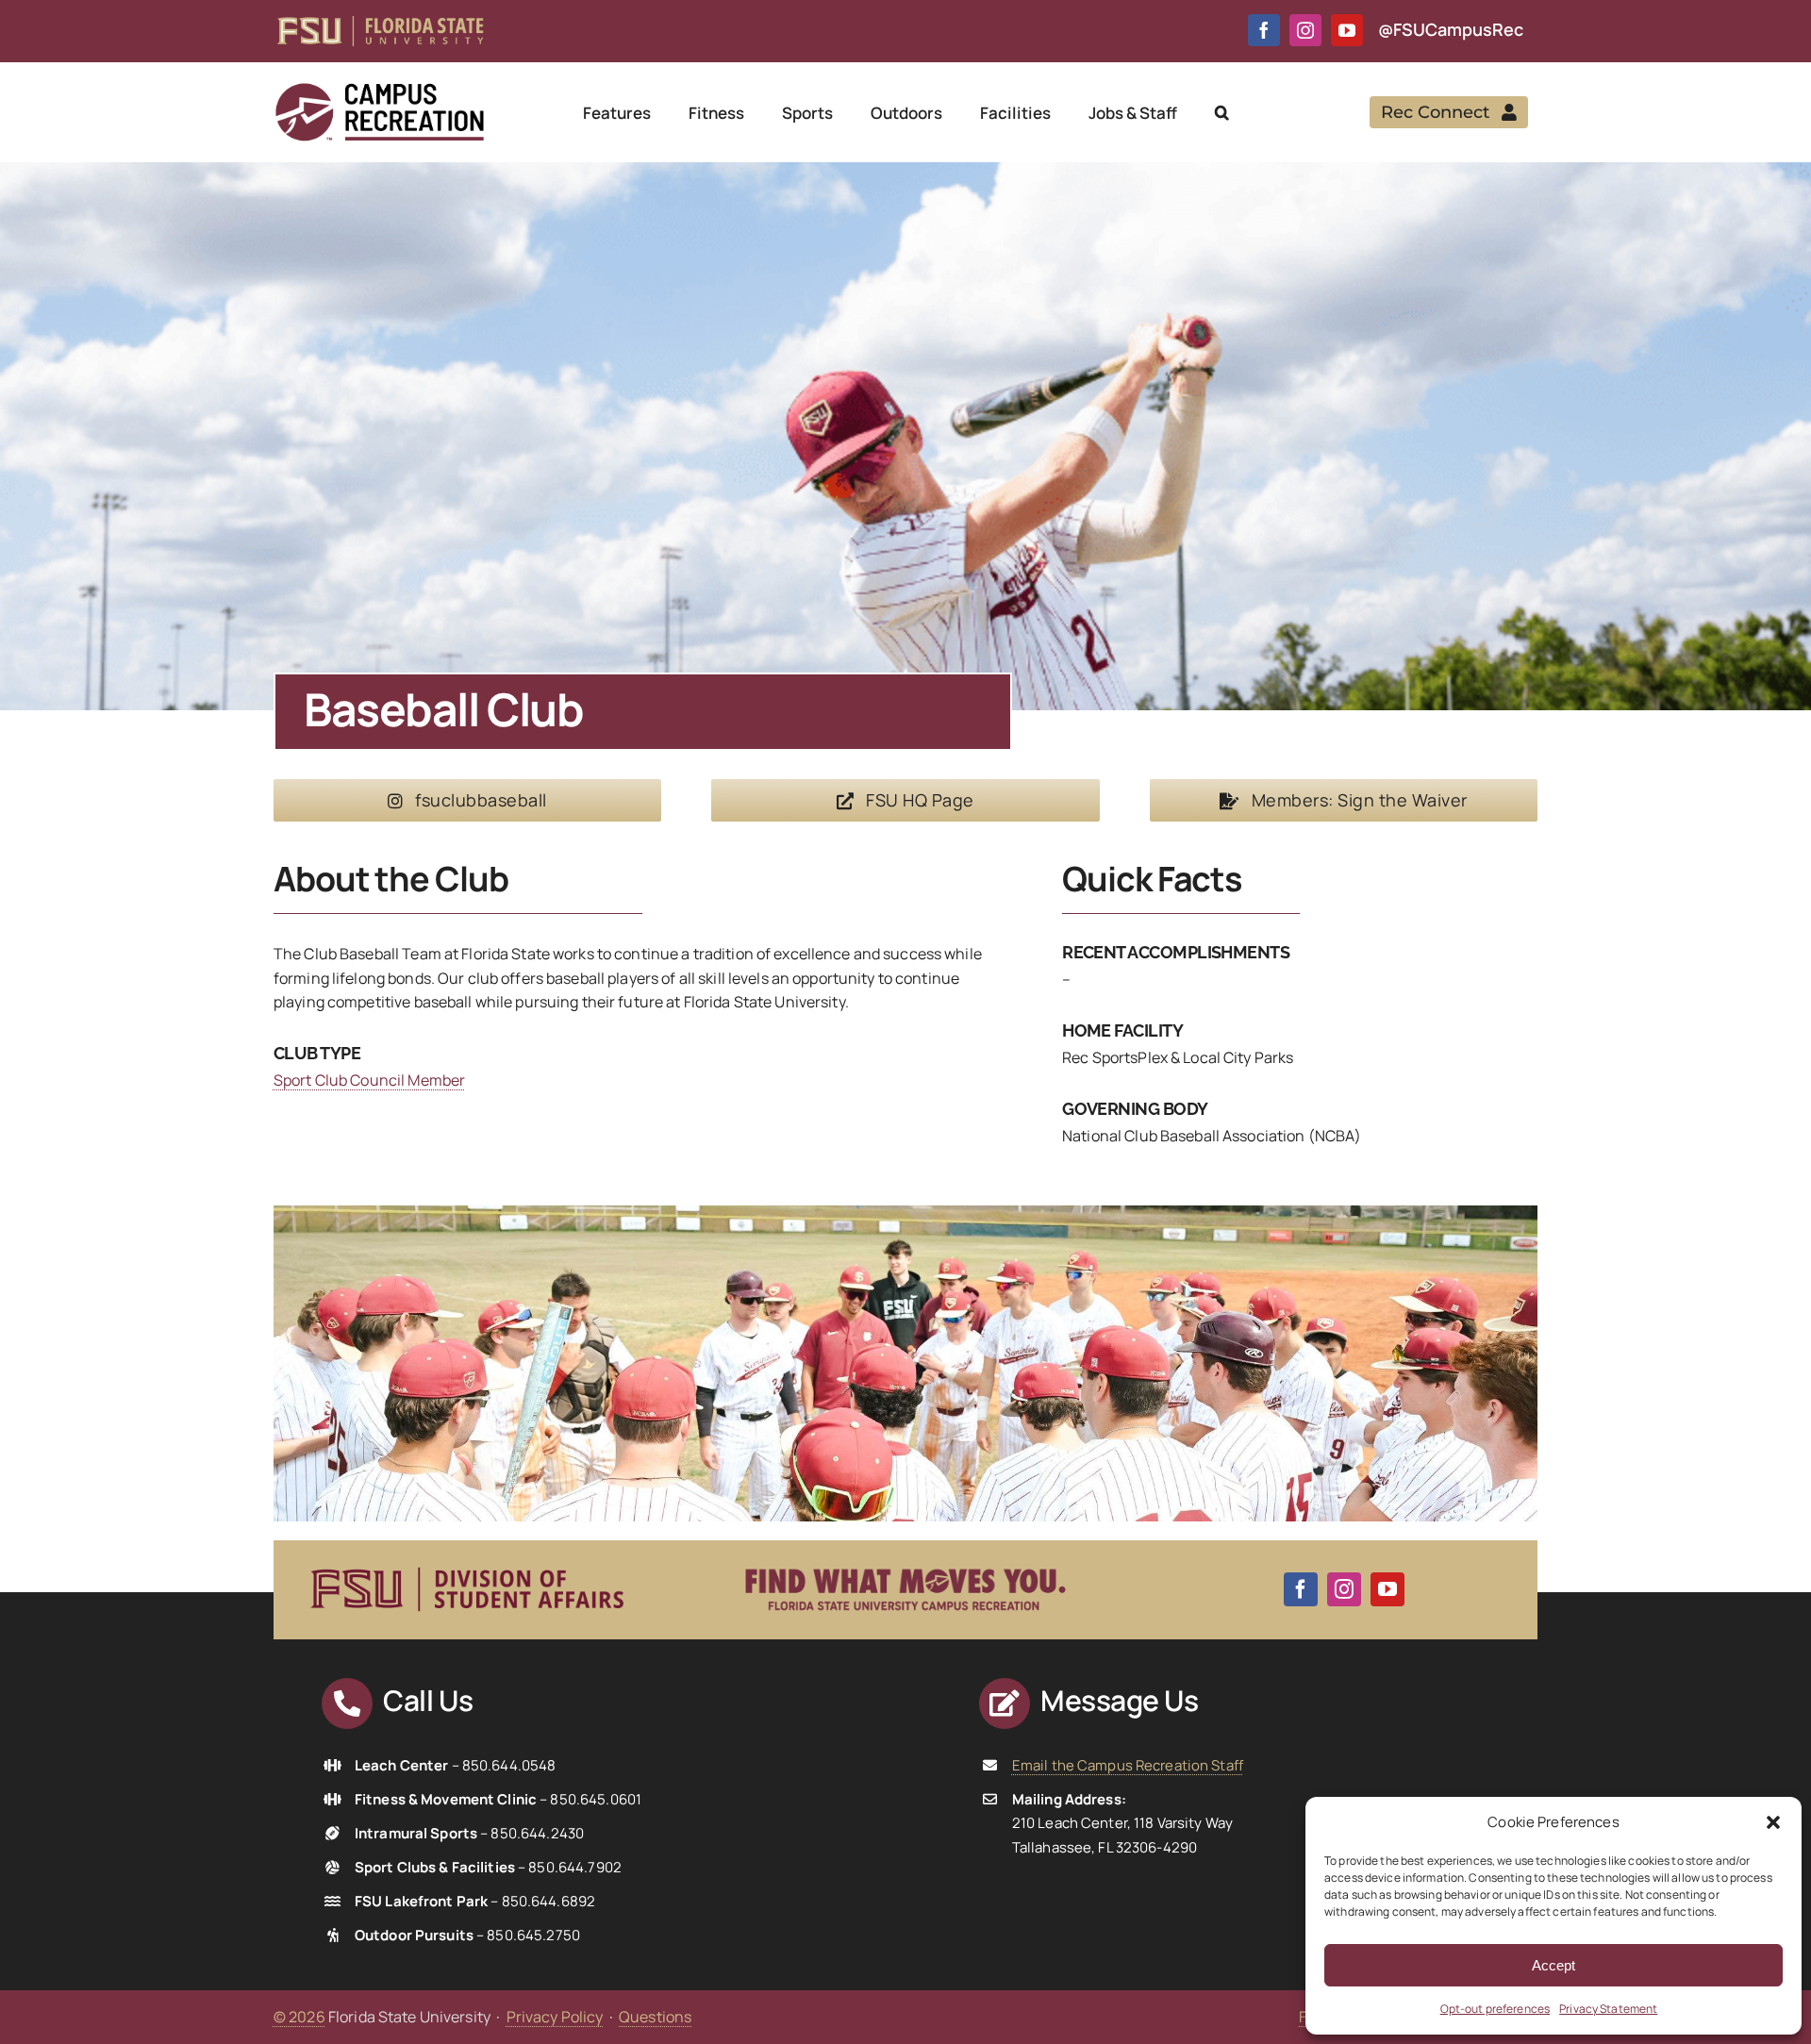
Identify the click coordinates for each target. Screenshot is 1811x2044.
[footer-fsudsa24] (467, 1559)
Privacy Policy (555, 2017)
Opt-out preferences (1495, 2009)
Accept (1553, 1965)
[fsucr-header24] (379, 89)
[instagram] (1305, 30)
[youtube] (1347, 30)
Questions (655, 2017)
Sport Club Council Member (369, 1080)
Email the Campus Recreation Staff (1128, 1765)
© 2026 (299, 2017)
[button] (1773, 1822)
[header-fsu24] (380, 24)
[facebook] (1264, 30)
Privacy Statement (1608, 2009)
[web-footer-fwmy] (905, 1557)
